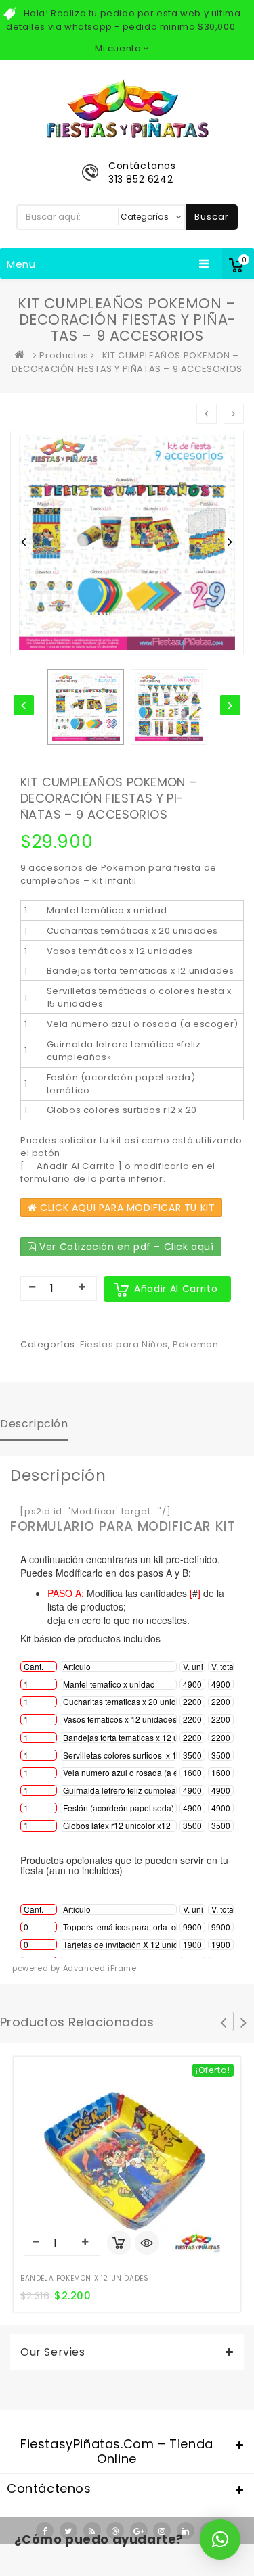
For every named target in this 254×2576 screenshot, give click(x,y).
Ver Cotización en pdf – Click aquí (125, 1247)
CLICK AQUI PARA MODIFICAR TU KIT (126, 1208)
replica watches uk (110, 2568)
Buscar (212, 217)
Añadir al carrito (176, 1289)
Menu (21, 264)
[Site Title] (127, 108)
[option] (86, 707)
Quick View (147, 2244)
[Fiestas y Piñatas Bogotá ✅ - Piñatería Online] (23, 355)
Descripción (34, 1424)
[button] (220, 2539)
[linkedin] (186, 2531)
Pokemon (195, 1344)
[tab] (34, 1425)
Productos (64, 355)
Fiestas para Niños (124, 1344)
